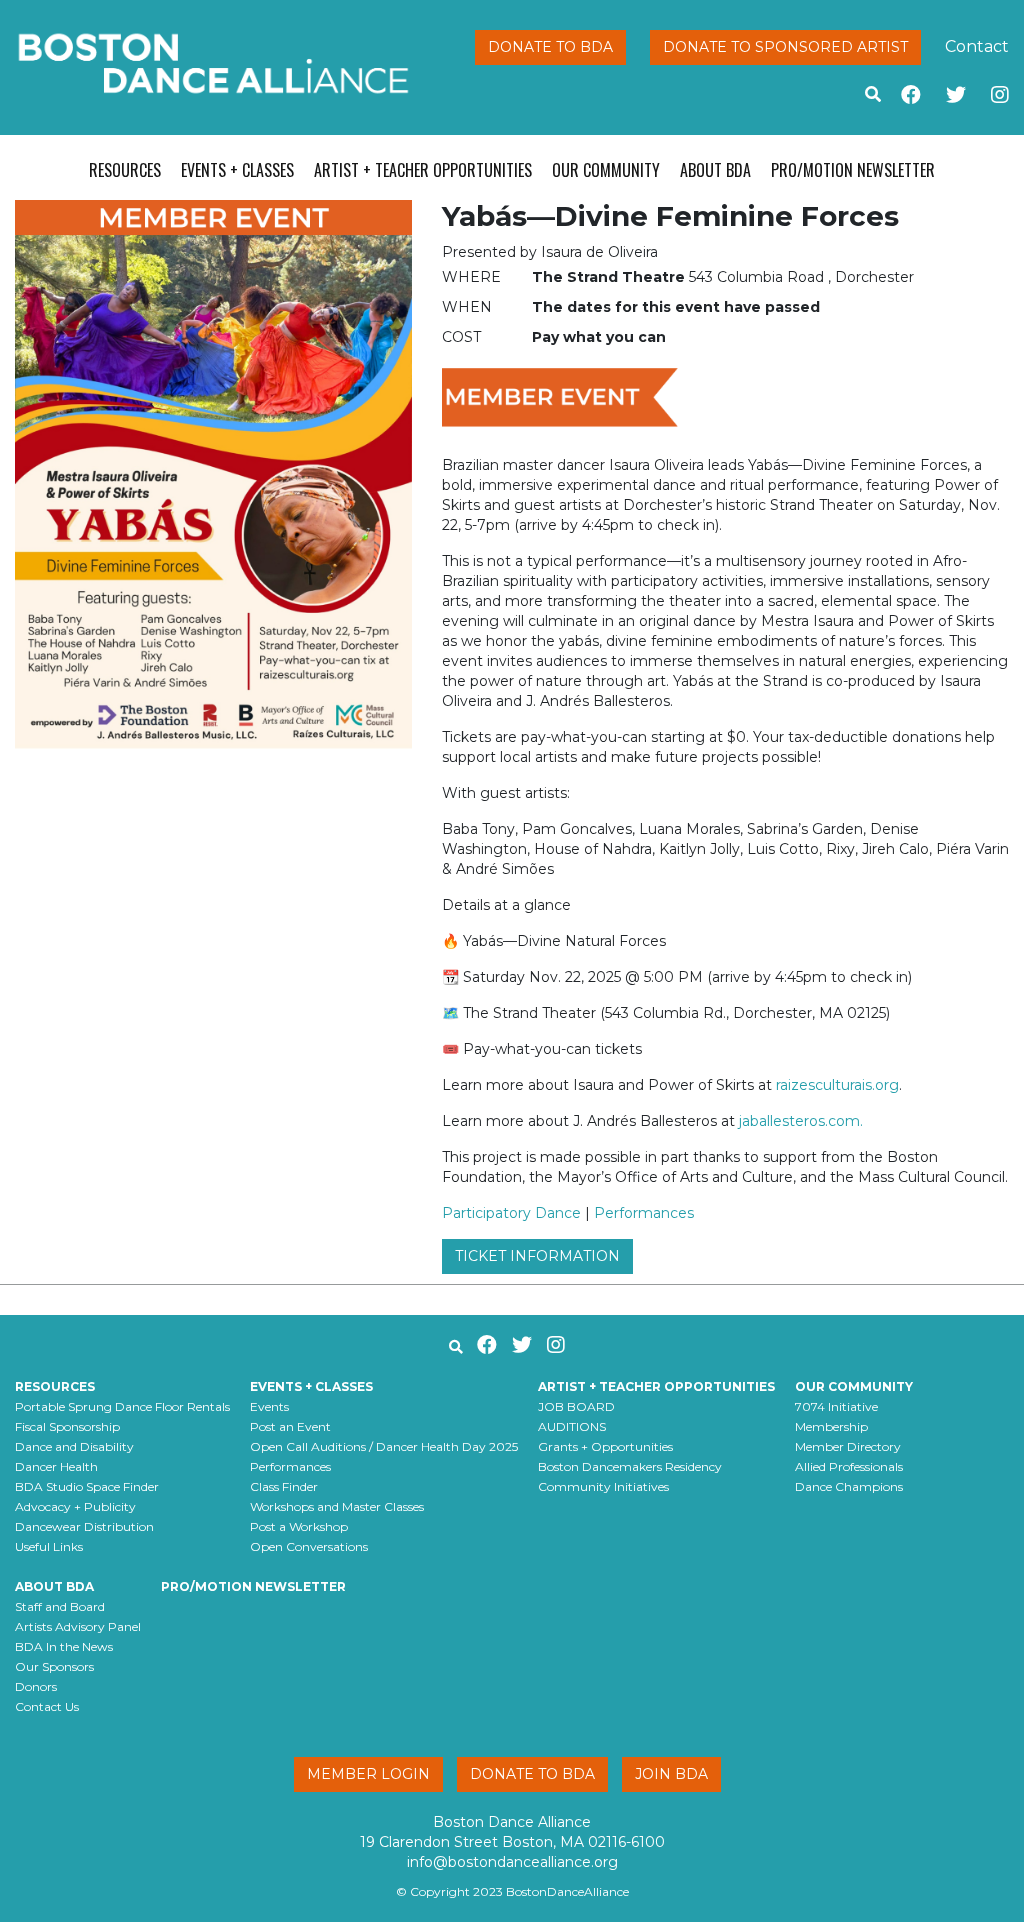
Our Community (606, 170)
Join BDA (671, 1774)
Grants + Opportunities (605, 1446)
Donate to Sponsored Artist (785, 47)
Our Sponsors (54, 1666)
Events (269, 1406)
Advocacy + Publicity (75, 1506)
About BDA (715, 170)
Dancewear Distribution (84, 1526)
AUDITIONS (572, 1426)
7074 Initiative (836, 1406)
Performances (644, 1213)
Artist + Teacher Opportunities (423, 170)
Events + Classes (237, 170)
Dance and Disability (74, 1446)
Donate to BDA (550, 47)
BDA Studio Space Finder (87, 1486)
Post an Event (290, 1426)
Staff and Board (60, 1606)
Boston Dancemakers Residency (630, 1466)
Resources (125, 170)
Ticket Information (537, 1256)
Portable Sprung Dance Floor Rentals (122, 1406)
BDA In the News (64, 1646)
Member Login (368, 1774)
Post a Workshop (299, 1526)
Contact (977, 46)
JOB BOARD (576, 1406)
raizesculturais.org (837, 1085)
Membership (831, 1426)
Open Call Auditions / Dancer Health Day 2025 (384, 1446)
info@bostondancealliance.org (512, 1862)
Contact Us (47, 1706)
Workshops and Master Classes (337, 1506)
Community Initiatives (603, 1486)
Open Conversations (309, 1546)
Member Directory (848, 1446)
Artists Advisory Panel (78, 1626)
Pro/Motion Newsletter (853, 170)
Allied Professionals (849, 1466)
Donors (36, 1686)
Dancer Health (56, 1466)
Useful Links (49, 1546)
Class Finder (284, 1486)
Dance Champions (849, 1486)
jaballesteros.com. (801, 1121)
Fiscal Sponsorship (67, 1426)
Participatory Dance (511, 1213)
